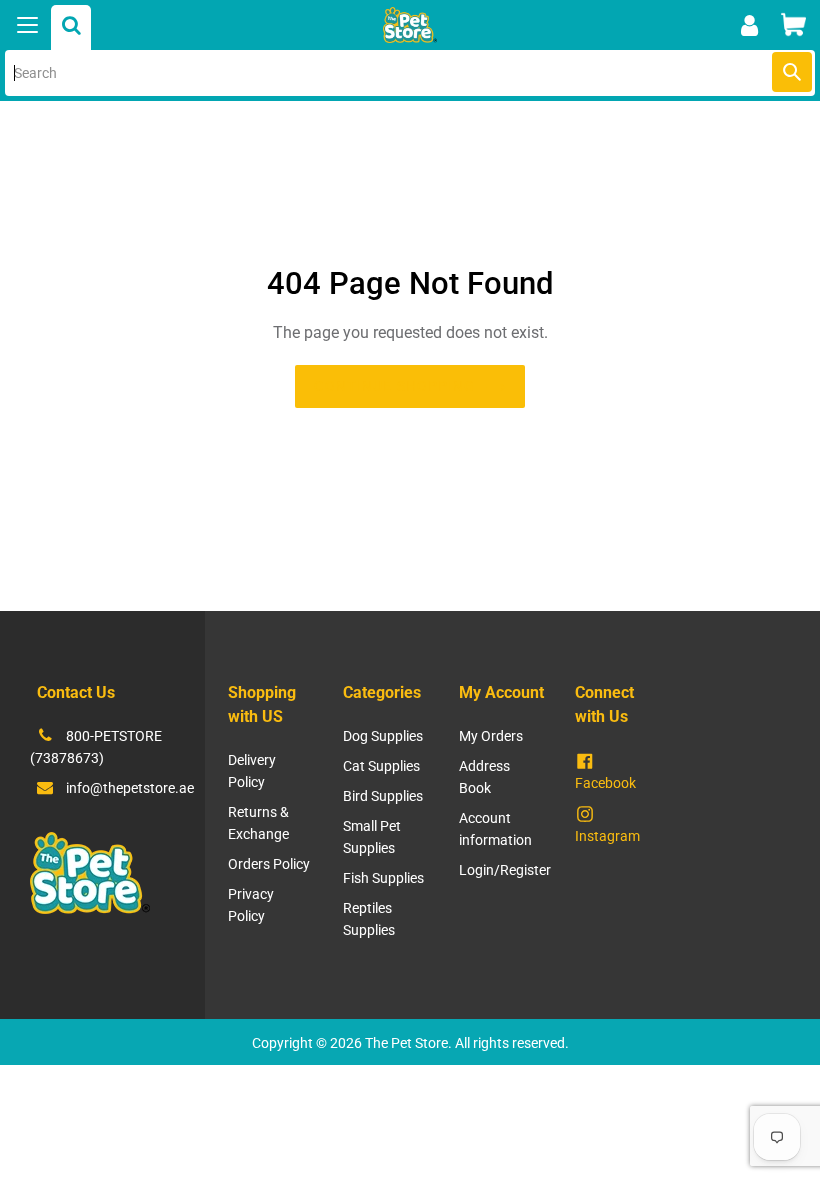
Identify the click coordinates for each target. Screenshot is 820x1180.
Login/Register (505, 870)
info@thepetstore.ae (130, 788)
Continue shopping (394, 386)
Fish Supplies (383, 878)
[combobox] (410, 73)
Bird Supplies (383, 796)
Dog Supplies (383, 736)
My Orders (491, 736)
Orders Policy (269, 864)
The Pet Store (406, 1043)
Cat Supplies (381, 766)
